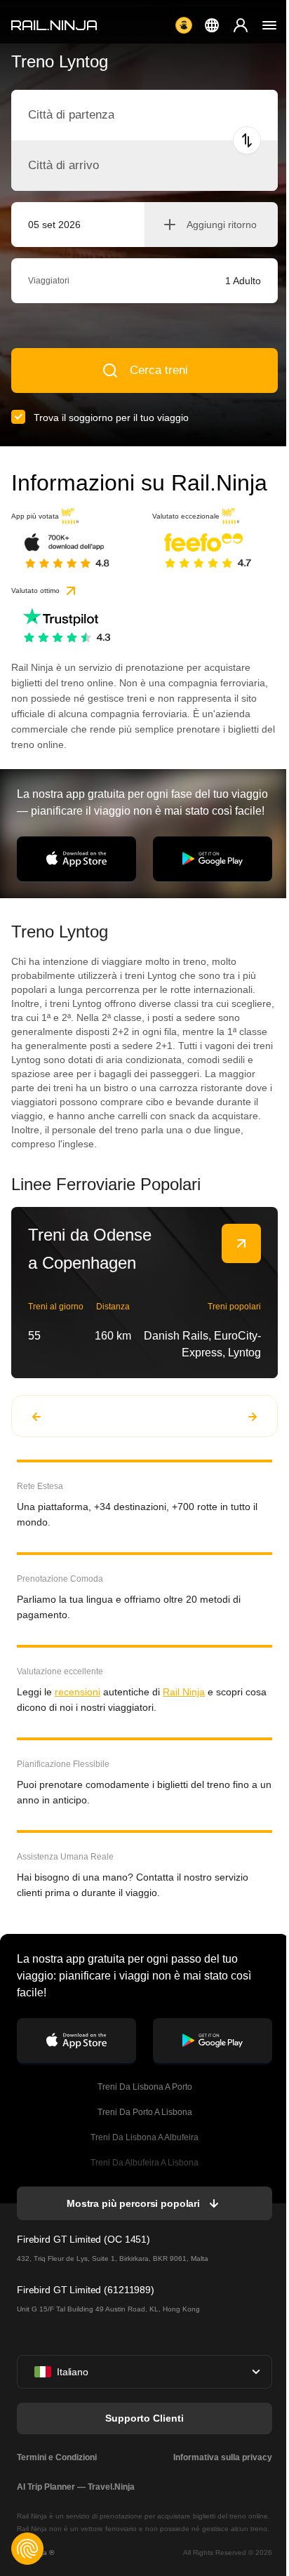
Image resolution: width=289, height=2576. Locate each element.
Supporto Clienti (144, 2418)
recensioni (78, 1692)
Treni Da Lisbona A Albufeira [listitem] (144, 2137)
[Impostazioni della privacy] (27, 2549)
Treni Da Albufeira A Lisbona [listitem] (144, 2163)
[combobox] (106, 115)
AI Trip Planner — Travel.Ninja (76, 2487)
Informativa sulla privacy (223, 2457)
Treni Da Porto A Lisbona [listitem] (145, 2112)
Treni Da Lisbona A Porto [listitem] (145, 2087)
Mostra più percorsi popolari (133, 2203)
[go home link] (54, 25)
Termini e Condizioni (57, 2457)
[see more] (241, 1243)
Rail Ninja (184, 1692)
